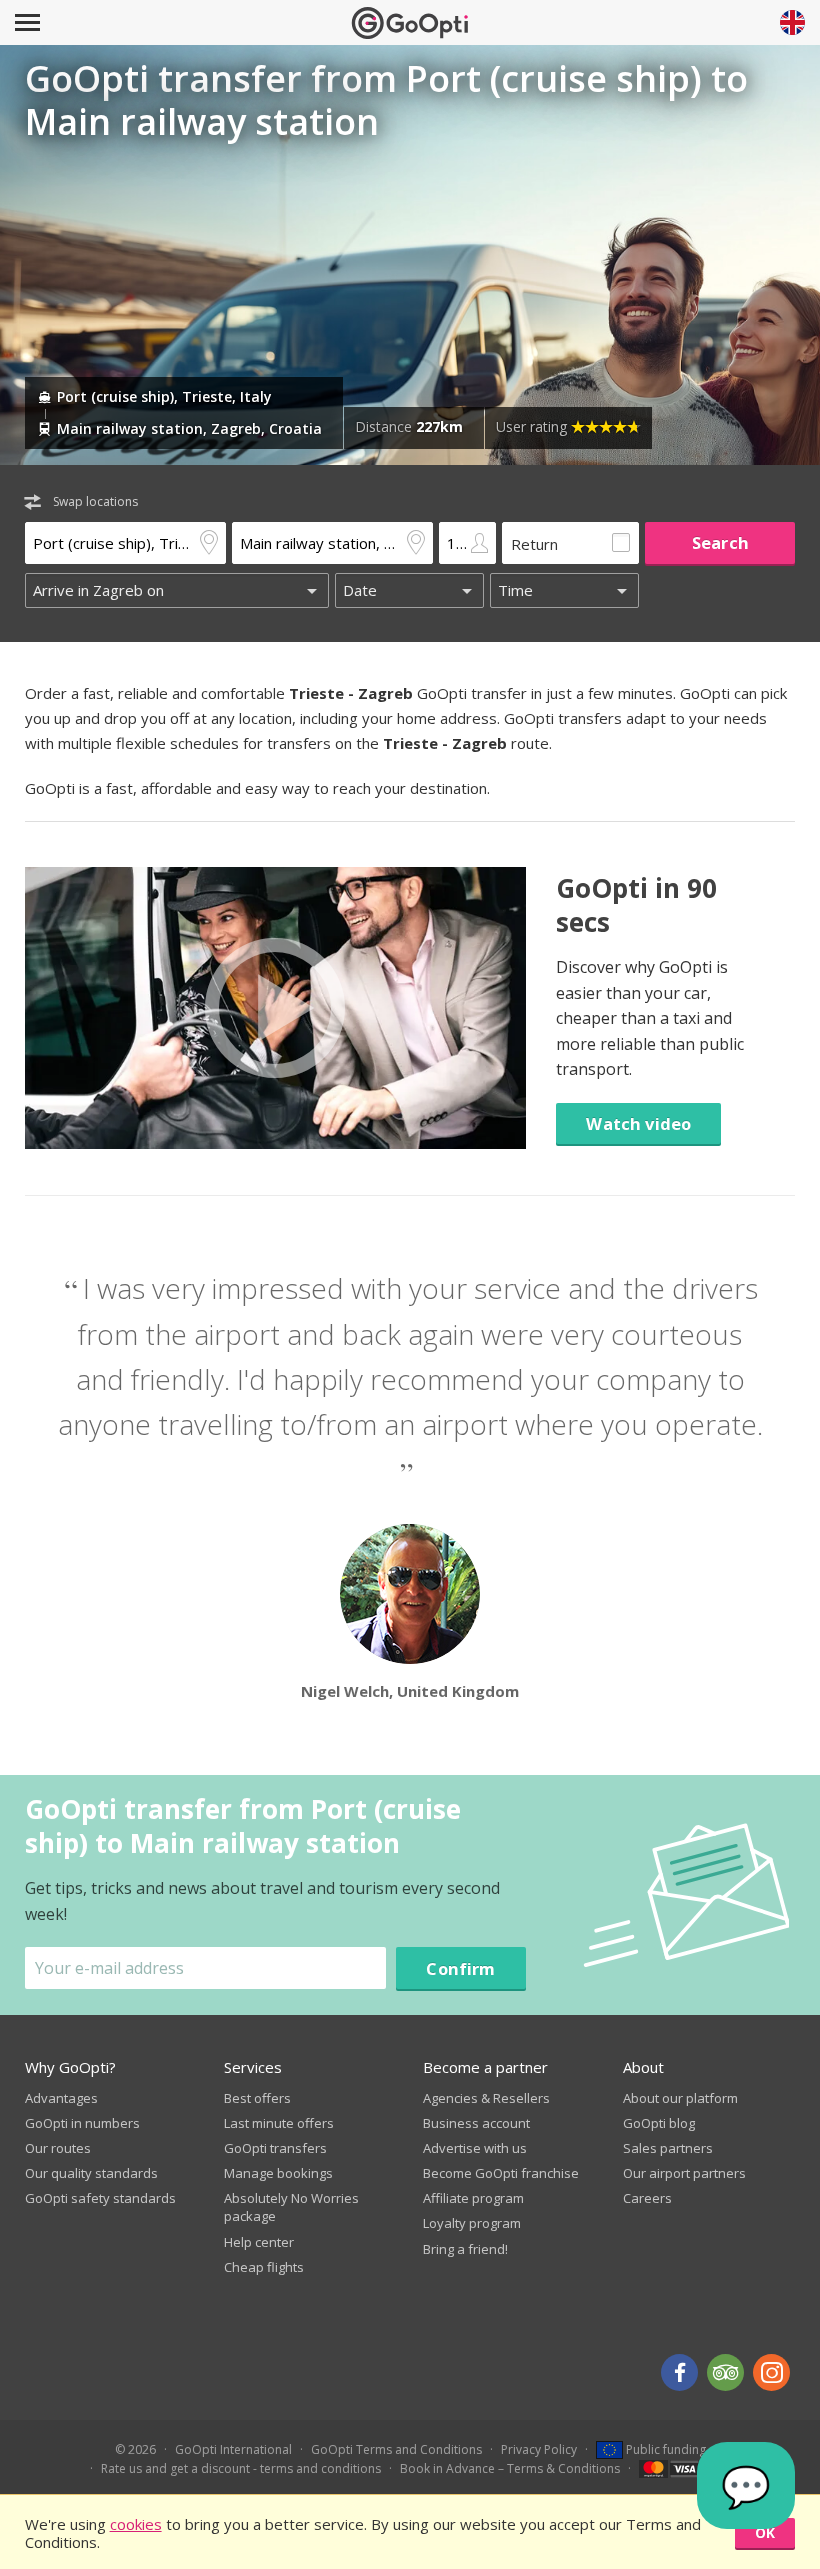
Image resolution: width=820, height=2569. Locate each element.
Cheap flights (264, 2267)
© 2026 (135, 2449)
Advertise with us (475, 2148)
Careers (647, 2198)
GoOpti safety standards (100, 2198)
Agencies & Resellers (486, 2098)
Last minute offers (279, 2123)
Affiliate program (473, 2198)
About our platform (680, 2098)
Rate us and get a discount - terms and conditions (241, 2468)
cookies (136, 2524)
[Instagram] (771, 2372)
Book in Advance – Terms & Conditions (510, 2468)
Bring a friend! (465, 2249)
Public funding (664, 2449)
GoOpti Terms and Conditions (396, 2449)
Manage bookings (278, 2173)
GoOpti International (233, 2449)
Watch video (638, 1123)
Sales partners (668, 2148)
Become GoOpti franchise (501, 2173)
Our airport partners (684, 2173)
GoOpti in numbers (82, 2123)
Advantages (61, 2098)
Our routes (58, 2148)
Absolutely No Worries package (291, 2207)
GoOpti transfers (275, 2148)
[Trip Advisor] (725, 2372)
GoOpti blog (659, 2123)
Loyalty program (472, 2223)
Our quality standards (91, 2173)
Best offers (257, 2098)
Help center (259, 2242)
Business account (476, 2123)
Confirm (460, 1968)
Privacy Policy (539, 2449)
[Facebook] (679, 2372)
